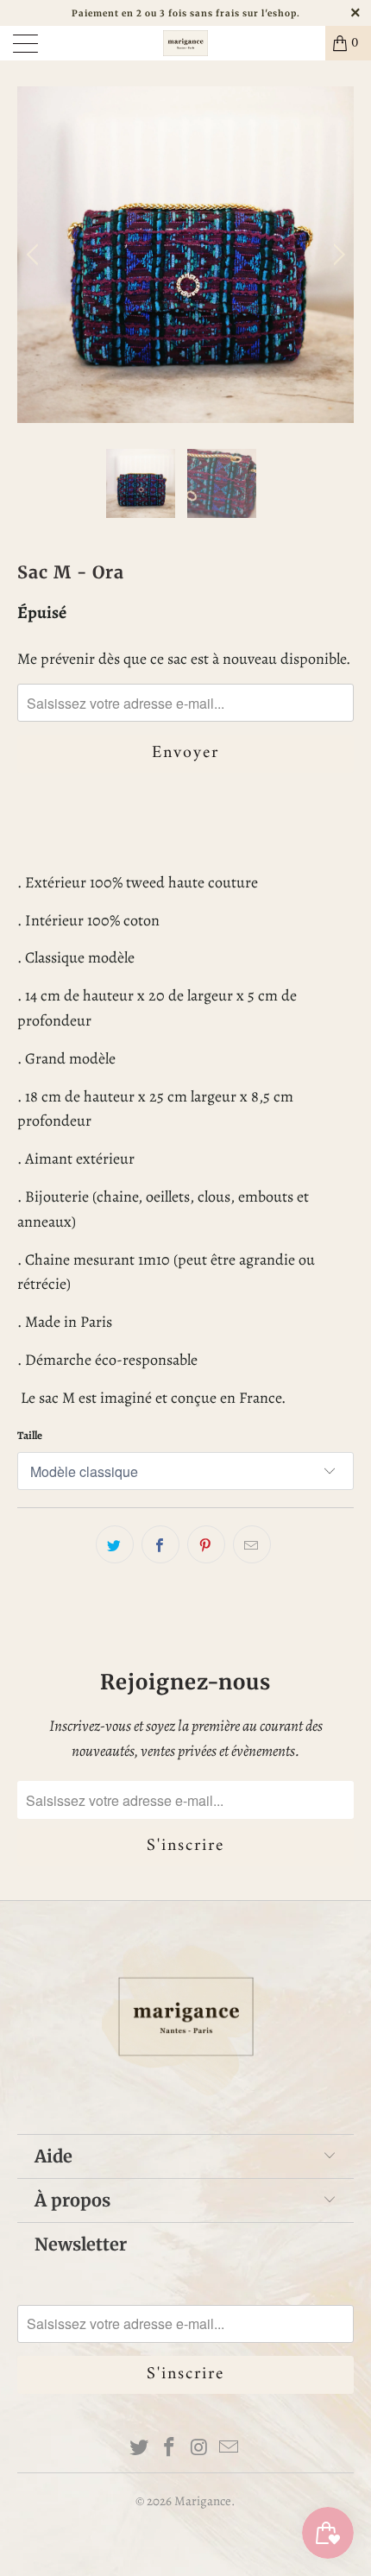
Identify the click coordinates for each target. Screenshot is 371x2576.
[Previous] (35, 255)
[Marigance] (186, 43)
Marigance (203, 2501)
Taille (30, 1435)
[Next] (336, 255)
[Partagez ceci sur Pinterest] (206, 1544)
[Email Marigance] (230, 2448)
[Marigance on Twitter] (140, 2448)
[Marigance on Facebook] (170, 2448)
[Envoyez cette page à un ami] (252, 1544)
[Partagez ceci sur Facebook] (160, 1544)
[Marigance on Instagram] (200, 2448)
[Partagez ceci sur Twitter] (115, 1544)
